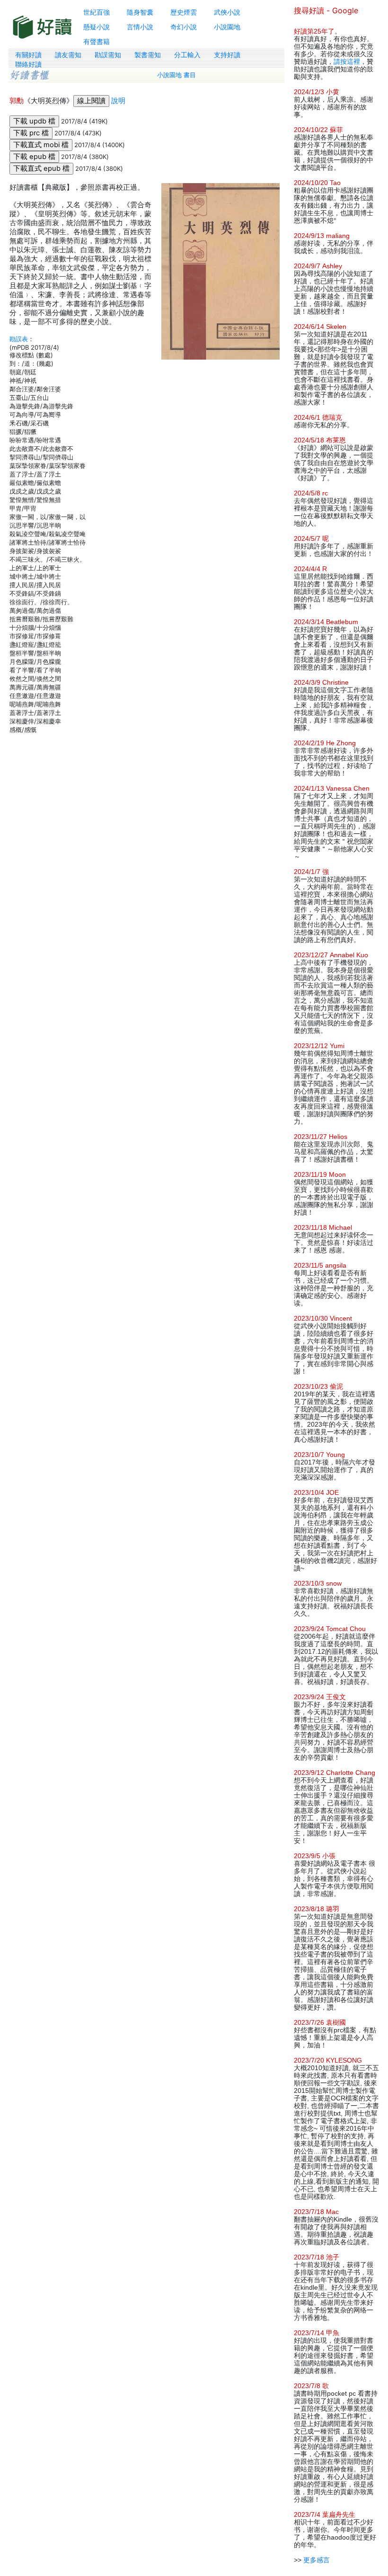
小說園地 (227, 27)
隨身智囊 (140, 12)
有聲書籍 (97, 41)
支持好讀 (227, 55)
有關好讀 (28, 55)
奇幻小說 (184, 27)
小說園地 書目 (176, 75)
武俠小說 (227, 12)
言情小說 (140, 27)
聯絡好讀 (28, 64)
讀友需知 (68, 55)
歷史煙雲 (184, 12)
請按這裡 (347, 62)
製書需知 (148, 55)
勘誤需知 (108, 55)
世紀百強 (97, 12)
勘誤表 (19, 339)
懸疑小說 (97, 27)
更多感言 (317, 2560)
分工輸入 (187, 55)
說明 (118, 101)
